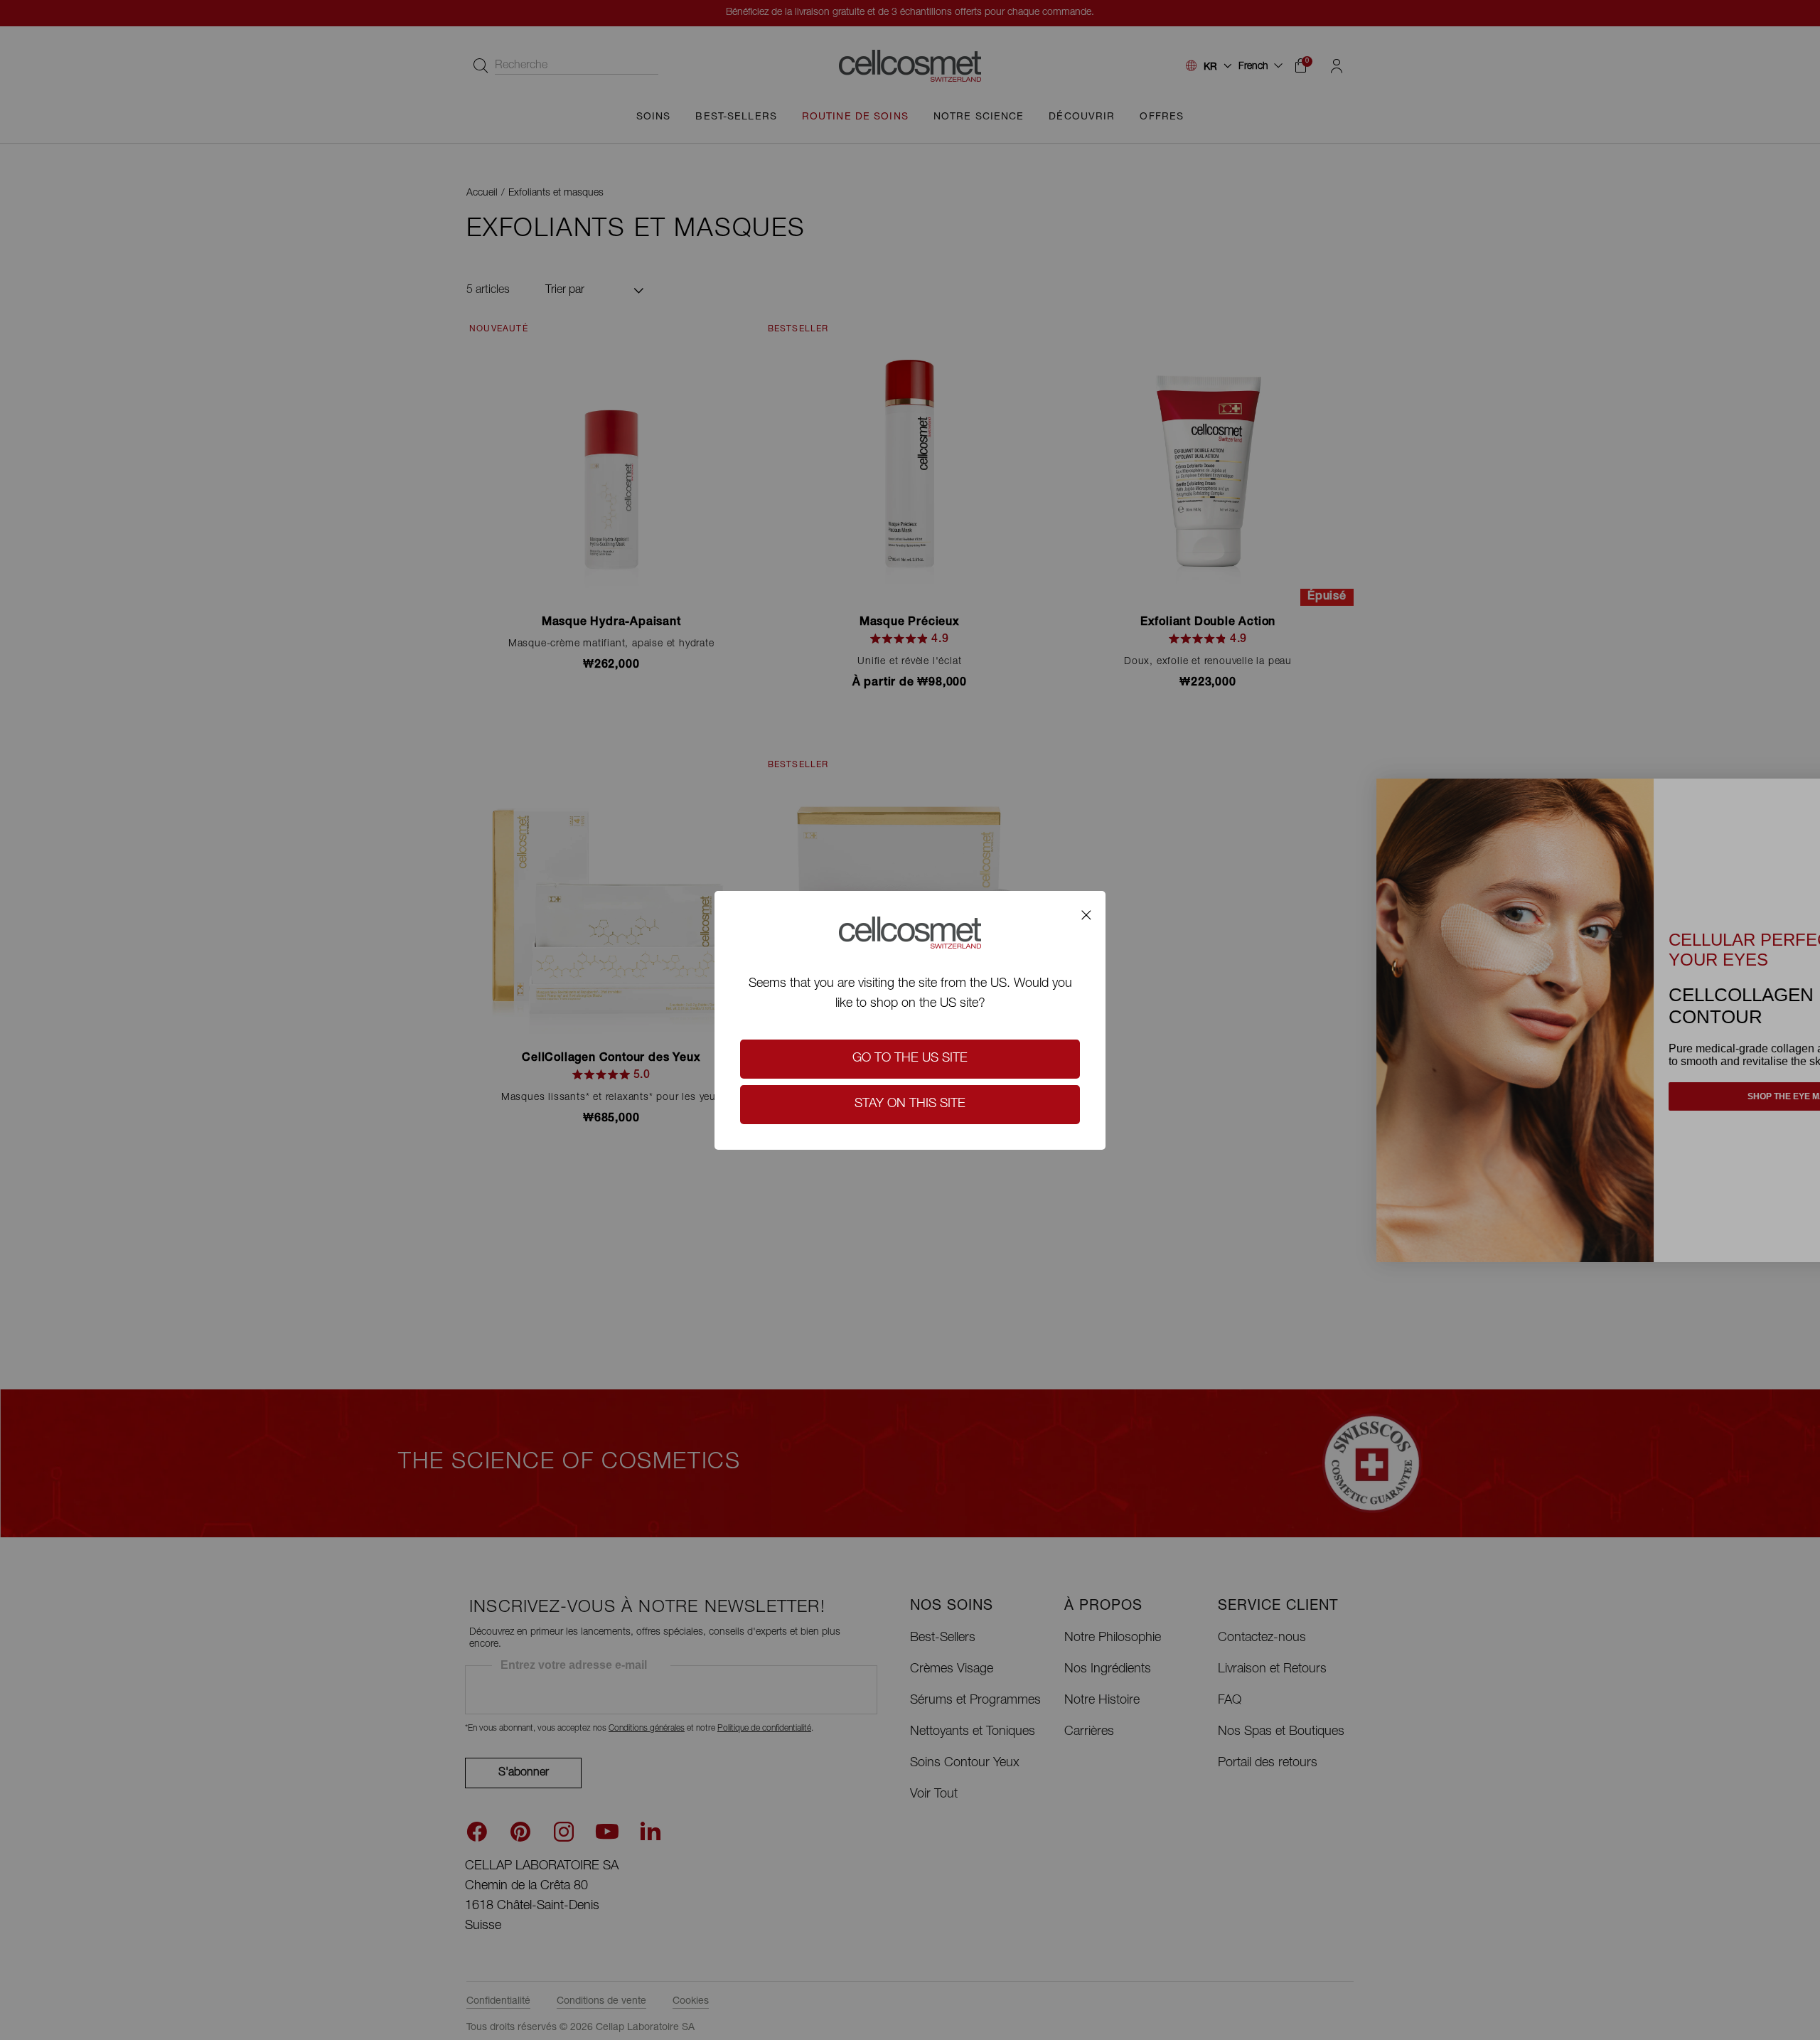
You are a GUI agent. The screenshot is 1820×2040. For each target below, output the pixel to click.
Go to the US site (910, 1059)
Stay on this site (910, 1104)
